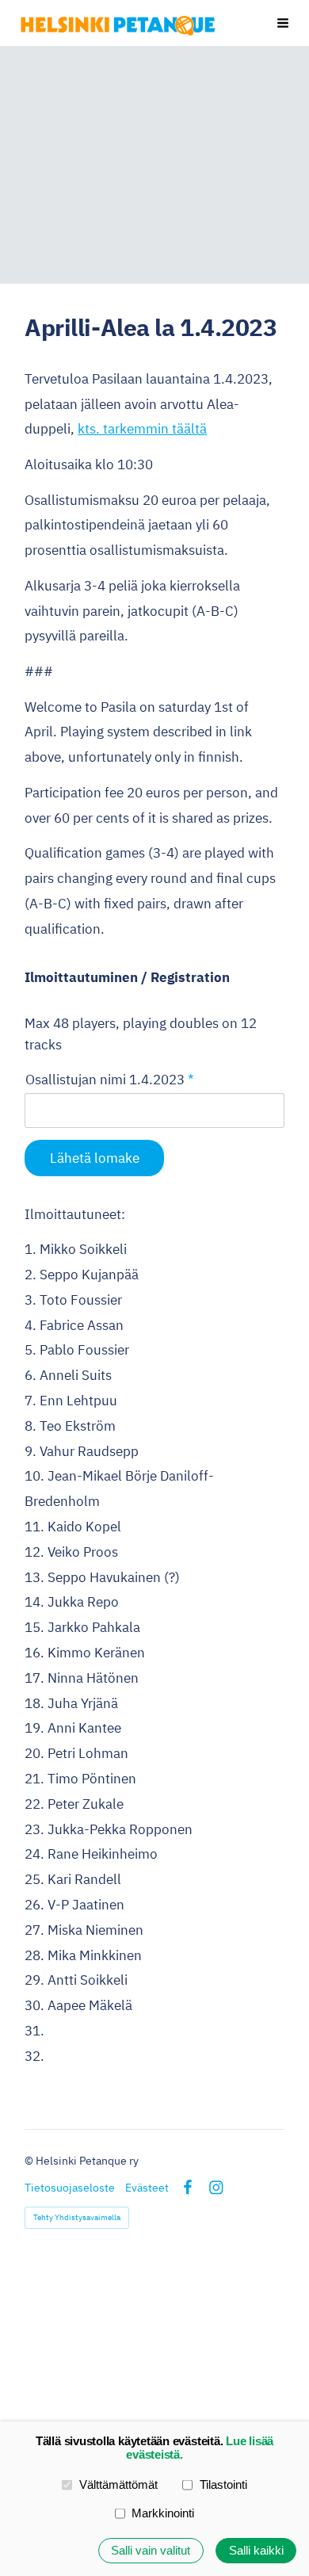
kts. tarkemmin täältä (142, 428)
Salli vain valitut (151, 2550)
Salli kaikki (256, 2550)
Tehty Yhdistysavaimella (77, 2217)
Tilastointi (223, 2484)
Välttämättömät (118, 2484)
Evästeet (147, 2188)
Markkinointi (163, 2513)
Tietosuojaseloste (70, 2188)
